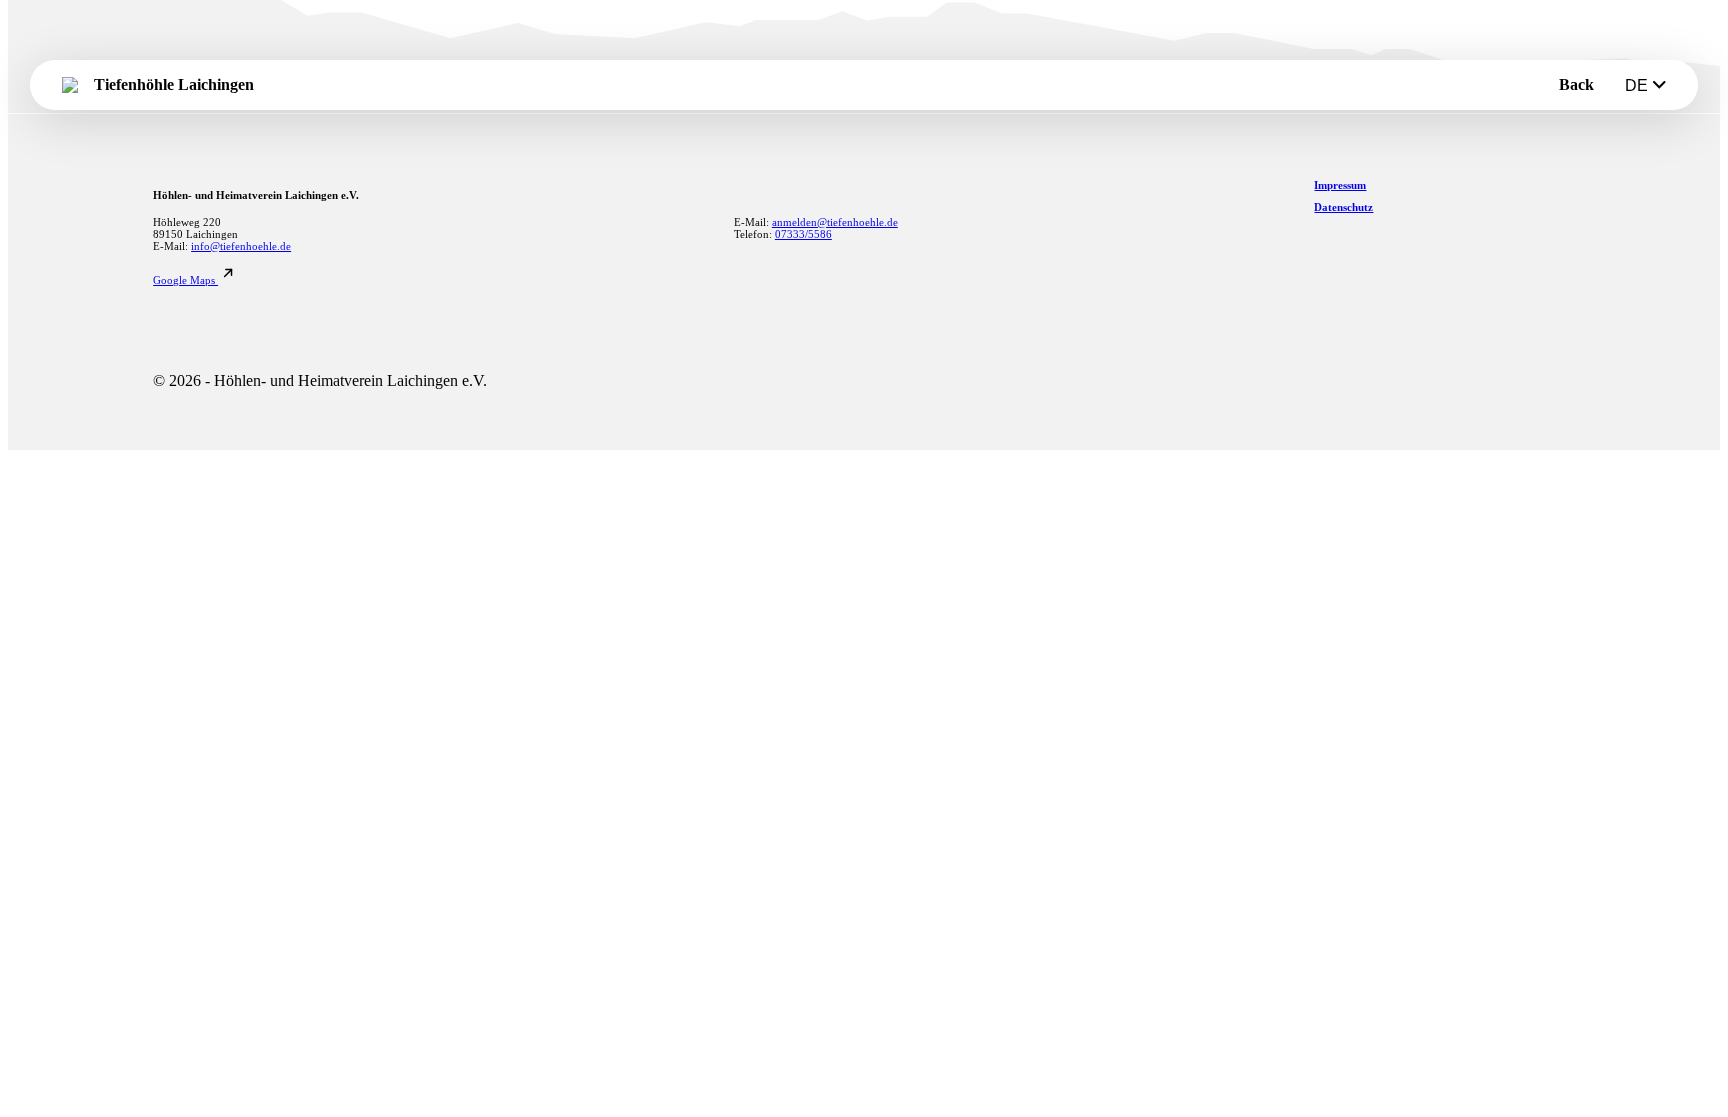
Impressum (1340, 185)
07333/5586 (803, 234)
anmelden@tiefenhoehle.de (835, 222)
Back (1576, 84)
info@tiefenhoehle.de (241, 246)
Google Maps (185, 280)
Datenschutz (1343, 207)
